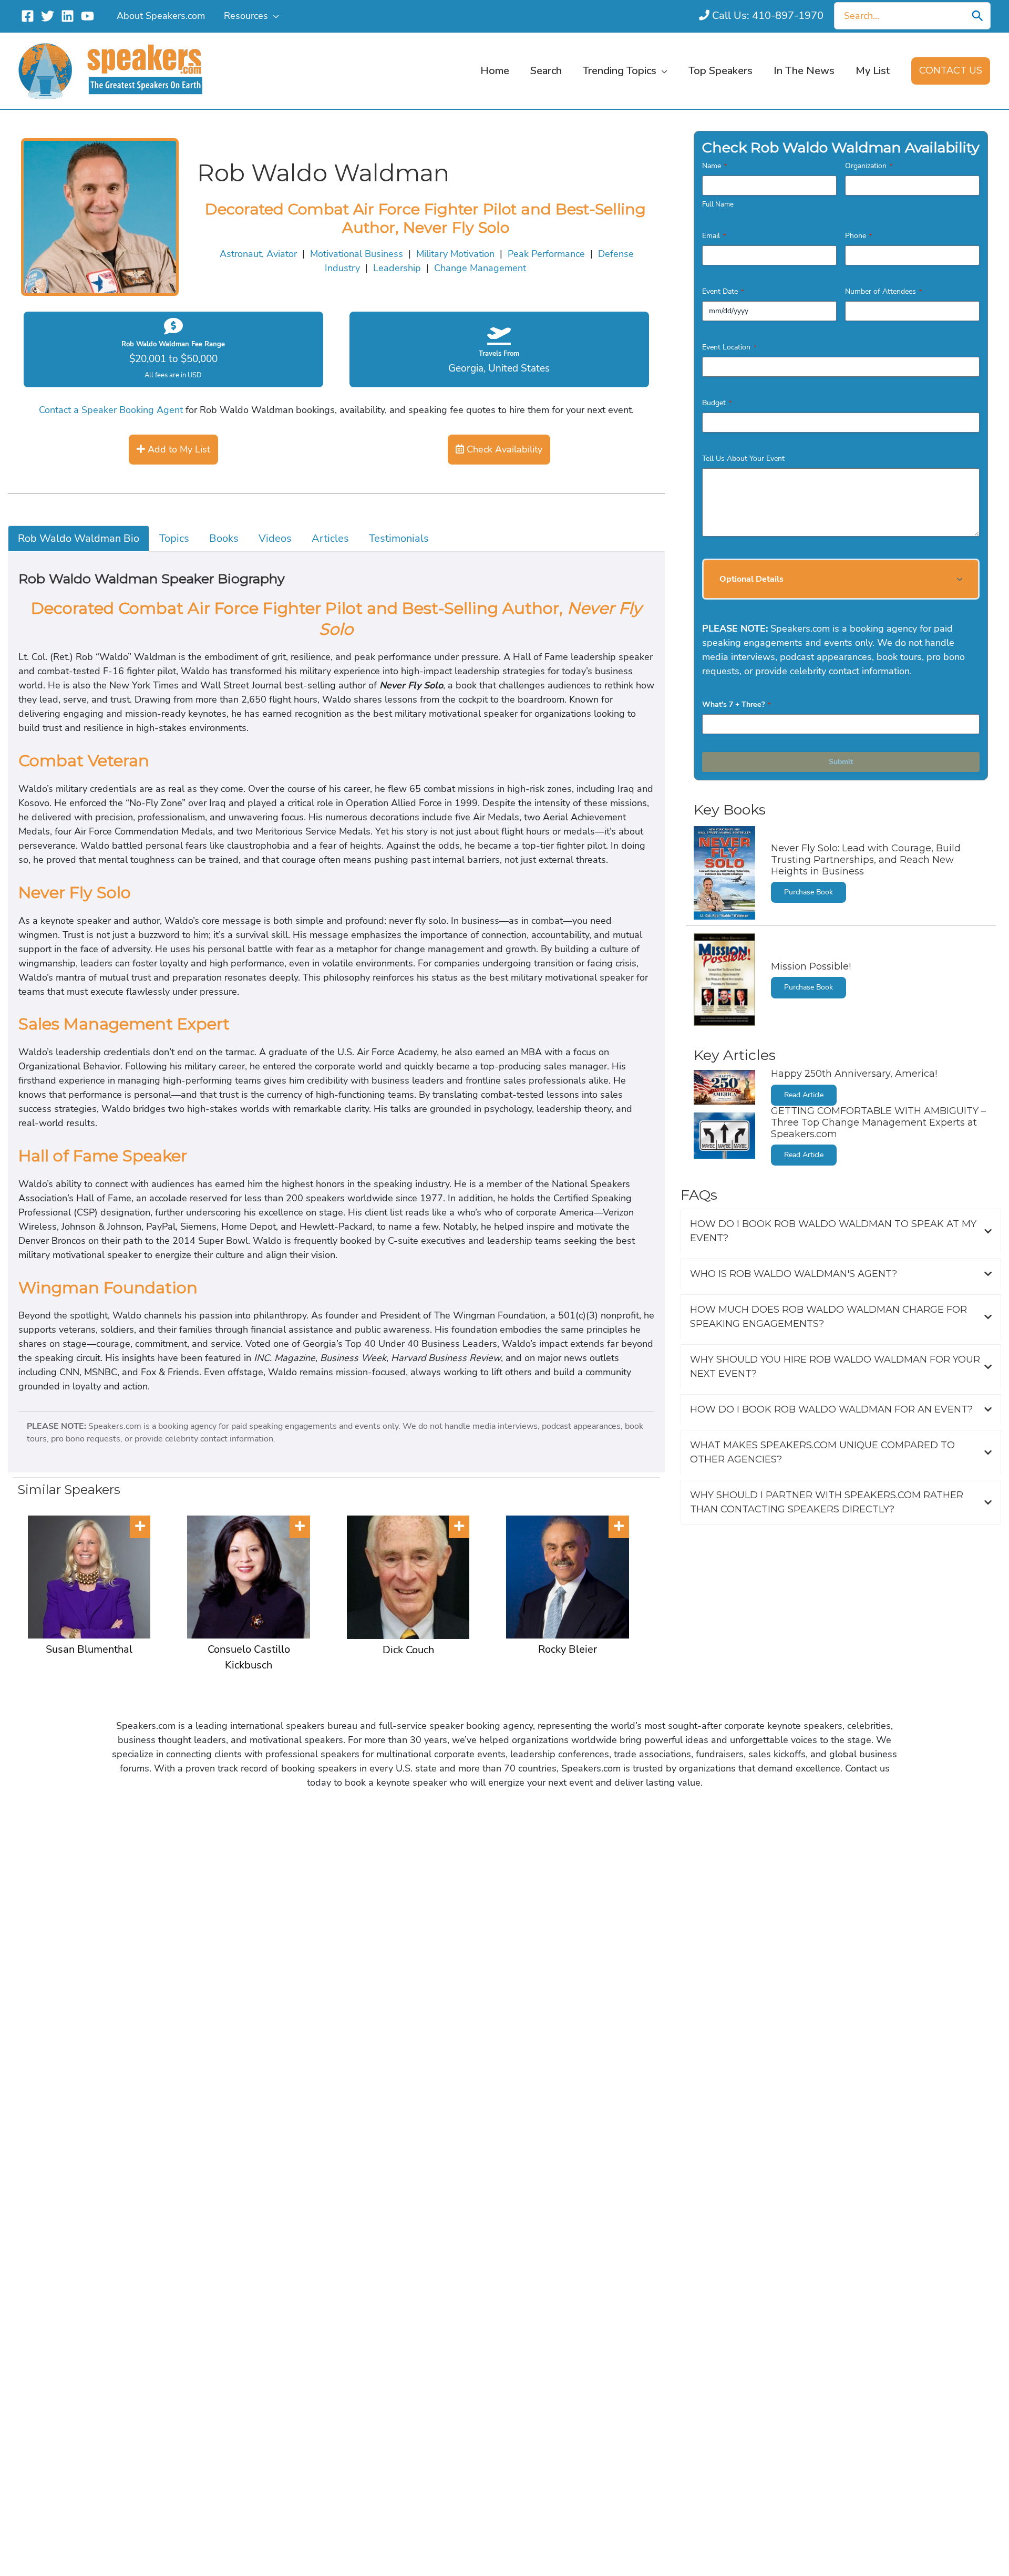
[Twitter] (48, 16)
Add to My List (178, 449)
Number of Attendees (883, 291)
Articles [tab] (330, 538)
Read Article (804, 1095)
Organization (869, 166)
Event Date (723, 291)
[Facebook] (28, 16)
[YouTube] (87, 16)
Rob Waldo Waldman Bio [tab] (79, 538)
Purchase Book (809, 892)
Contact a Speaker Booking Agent (111, 410)
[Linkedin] (68, 16)
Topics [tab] (174, 538)
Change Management (480, 268)
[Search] (977, 16)
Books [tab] (224, 538)
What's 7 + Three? (736, 704)
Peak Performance (546, 254)
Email (714, 236)
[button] (274, 16)
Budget (717, 403)
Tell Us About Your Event (743, 458)
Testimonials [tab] (399, 538)
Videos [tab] (275, 538)
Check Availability (503, 449)
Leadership (397, 268)
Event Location (729, 347)
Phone (858, 236)
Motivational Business (357, 254)
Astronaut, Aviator (258, 254)
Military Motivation (455, 254)
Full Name (718, 204)
